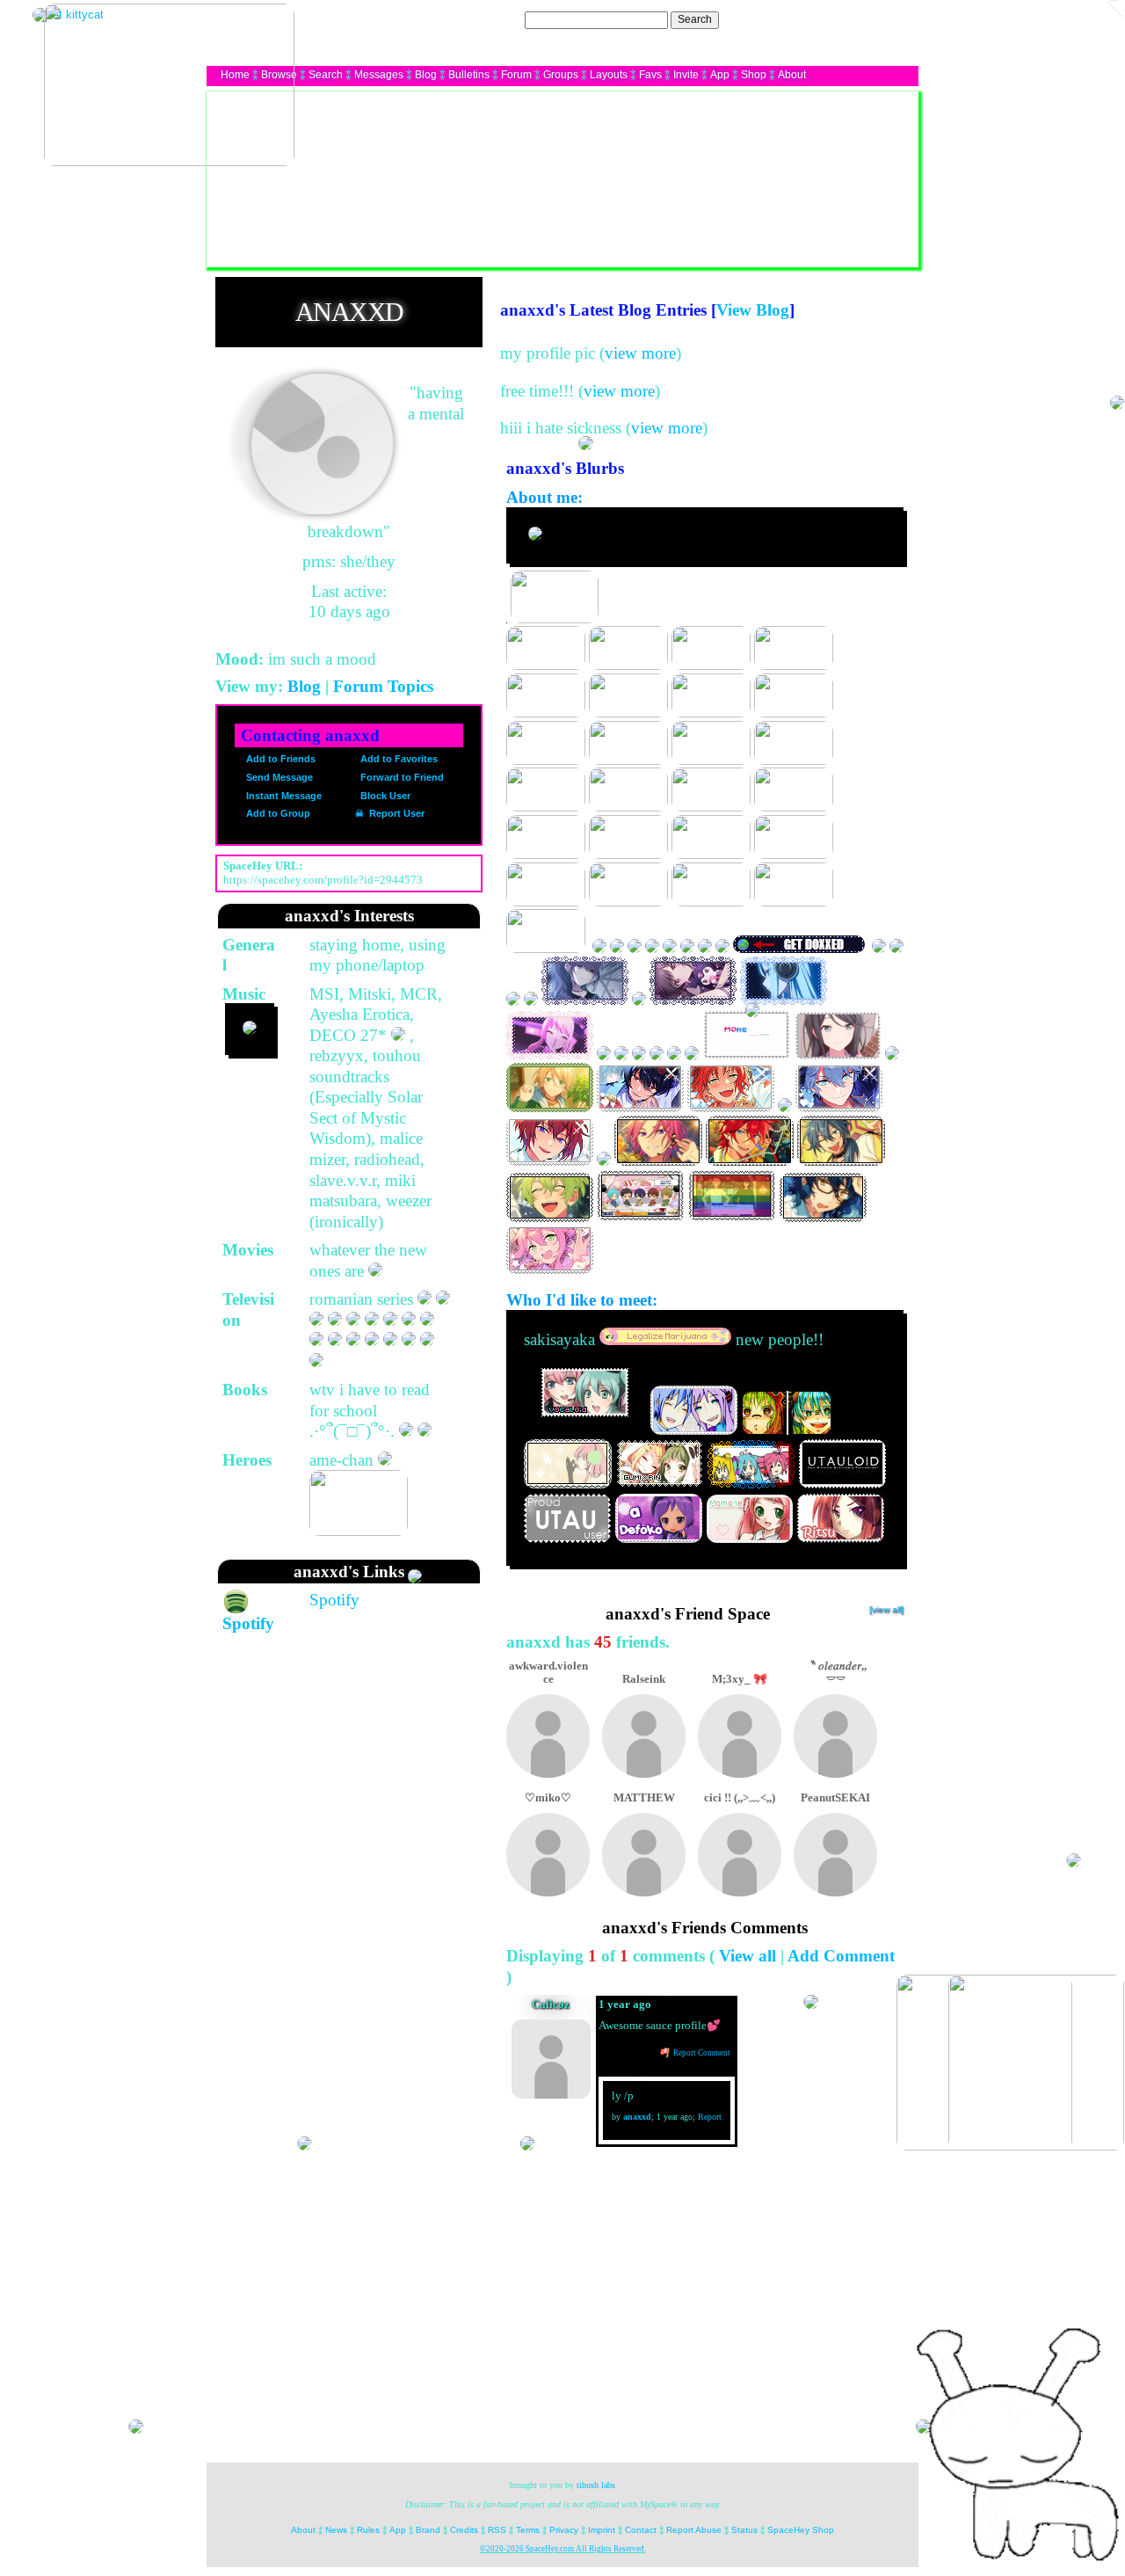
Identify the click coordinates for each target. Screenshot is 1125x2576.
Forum (516, 75)
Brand (428, 2530)
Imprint (602, 2530)
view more (640, 353)
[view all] (886, 1609)
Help (819, 19)
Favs (650, 75)
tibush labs (596, 2485)
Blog (426, 75)
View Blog (753, 310)
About (792, 75)
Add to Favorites (398, 759)
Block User (384, 796)
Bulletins (469, 75)
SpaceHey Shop (801, 2530)
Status (744, 2530)
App (720, 75)
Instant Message (283, 796)
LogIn (852, 19)
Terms (528, 2530)
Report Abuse (694, 2530)
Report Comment (701, 2053)
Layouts (609, 75)
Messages (379, 75)
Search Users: (488, 19)
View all (748, 1956)
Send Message (278, 777)
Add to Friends (279, 759)
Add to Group (277, 813)
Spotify (334, 1600)
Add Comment (841, 1956)
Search (695, 19)
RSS (497, 2530)
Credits (464, 2530)
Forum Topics (383, 686)
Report (710, 2117)
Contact (641, 2530)
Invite (686, 75)
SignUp (892, 19)
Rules (368, 2530)
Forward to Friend (401, 777)
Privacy (564, 2530)
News (336, 2530)
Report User (396, 813)
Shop (754, 75)
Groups (561, 75)
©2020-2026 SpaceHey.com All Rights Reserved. (563, 2549)
